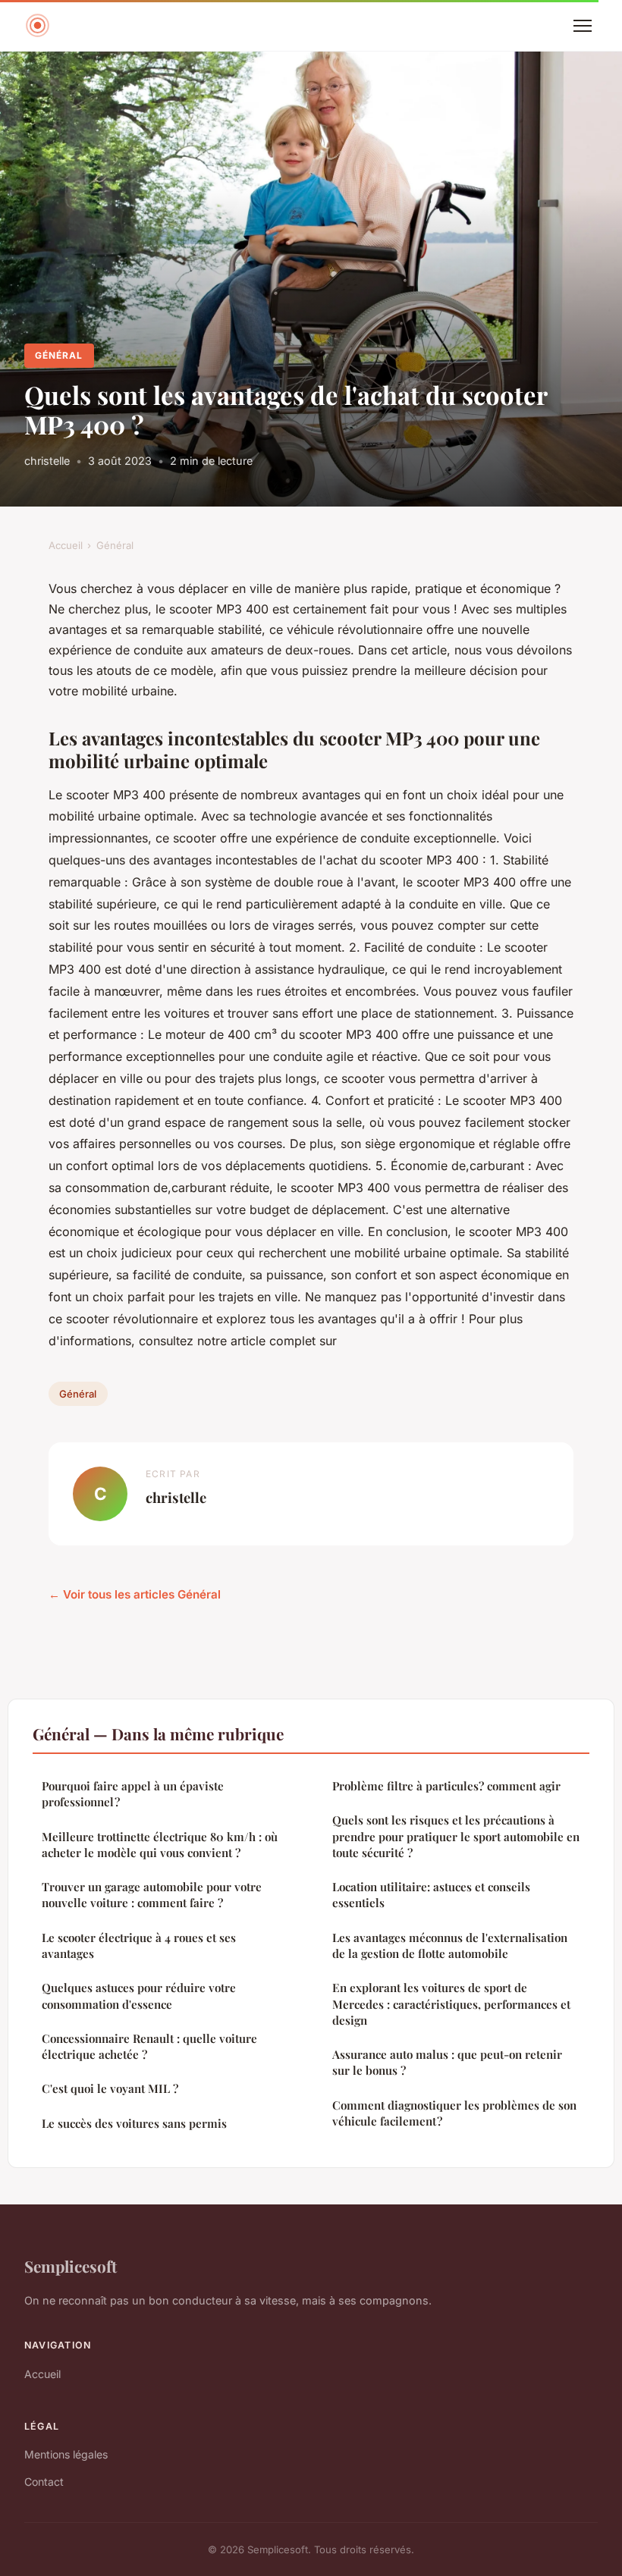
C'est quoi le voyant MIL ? (110, 2088)
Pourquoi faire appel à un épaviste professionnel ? (133, 1794)
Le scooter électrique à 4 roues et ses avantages (139, 1945)
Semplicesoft (71, 2266)
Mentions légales (66, 2454)
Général (59, 355)
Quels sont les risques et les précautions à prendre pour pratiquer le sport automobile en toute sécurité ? (456, 1836)
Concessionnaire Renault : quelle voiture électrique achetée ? (149, 2046)
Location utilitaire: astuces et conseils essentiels (431, 1895)
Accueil (66, 545)
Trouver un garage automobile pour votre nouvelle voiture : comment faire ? (152, 1895)
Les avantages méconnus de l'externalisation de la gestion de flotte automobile (450, 1945)
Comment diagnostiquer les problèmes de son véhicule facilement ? (454, 2113)
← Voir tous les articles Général (135, 1594)
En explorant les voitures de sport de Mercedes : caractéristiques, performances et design (451, 2004)
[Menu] (583, 26)
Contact (44, 2482)
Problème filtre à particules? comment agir (446, 1786)
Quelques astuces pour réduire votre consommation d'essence (139, 1996)
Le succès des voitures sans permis (134, 2123)
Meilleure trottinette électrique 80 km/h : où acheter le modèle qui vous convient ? (160, 1845)
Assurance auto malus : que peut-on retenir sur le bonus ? (447, 2062)
